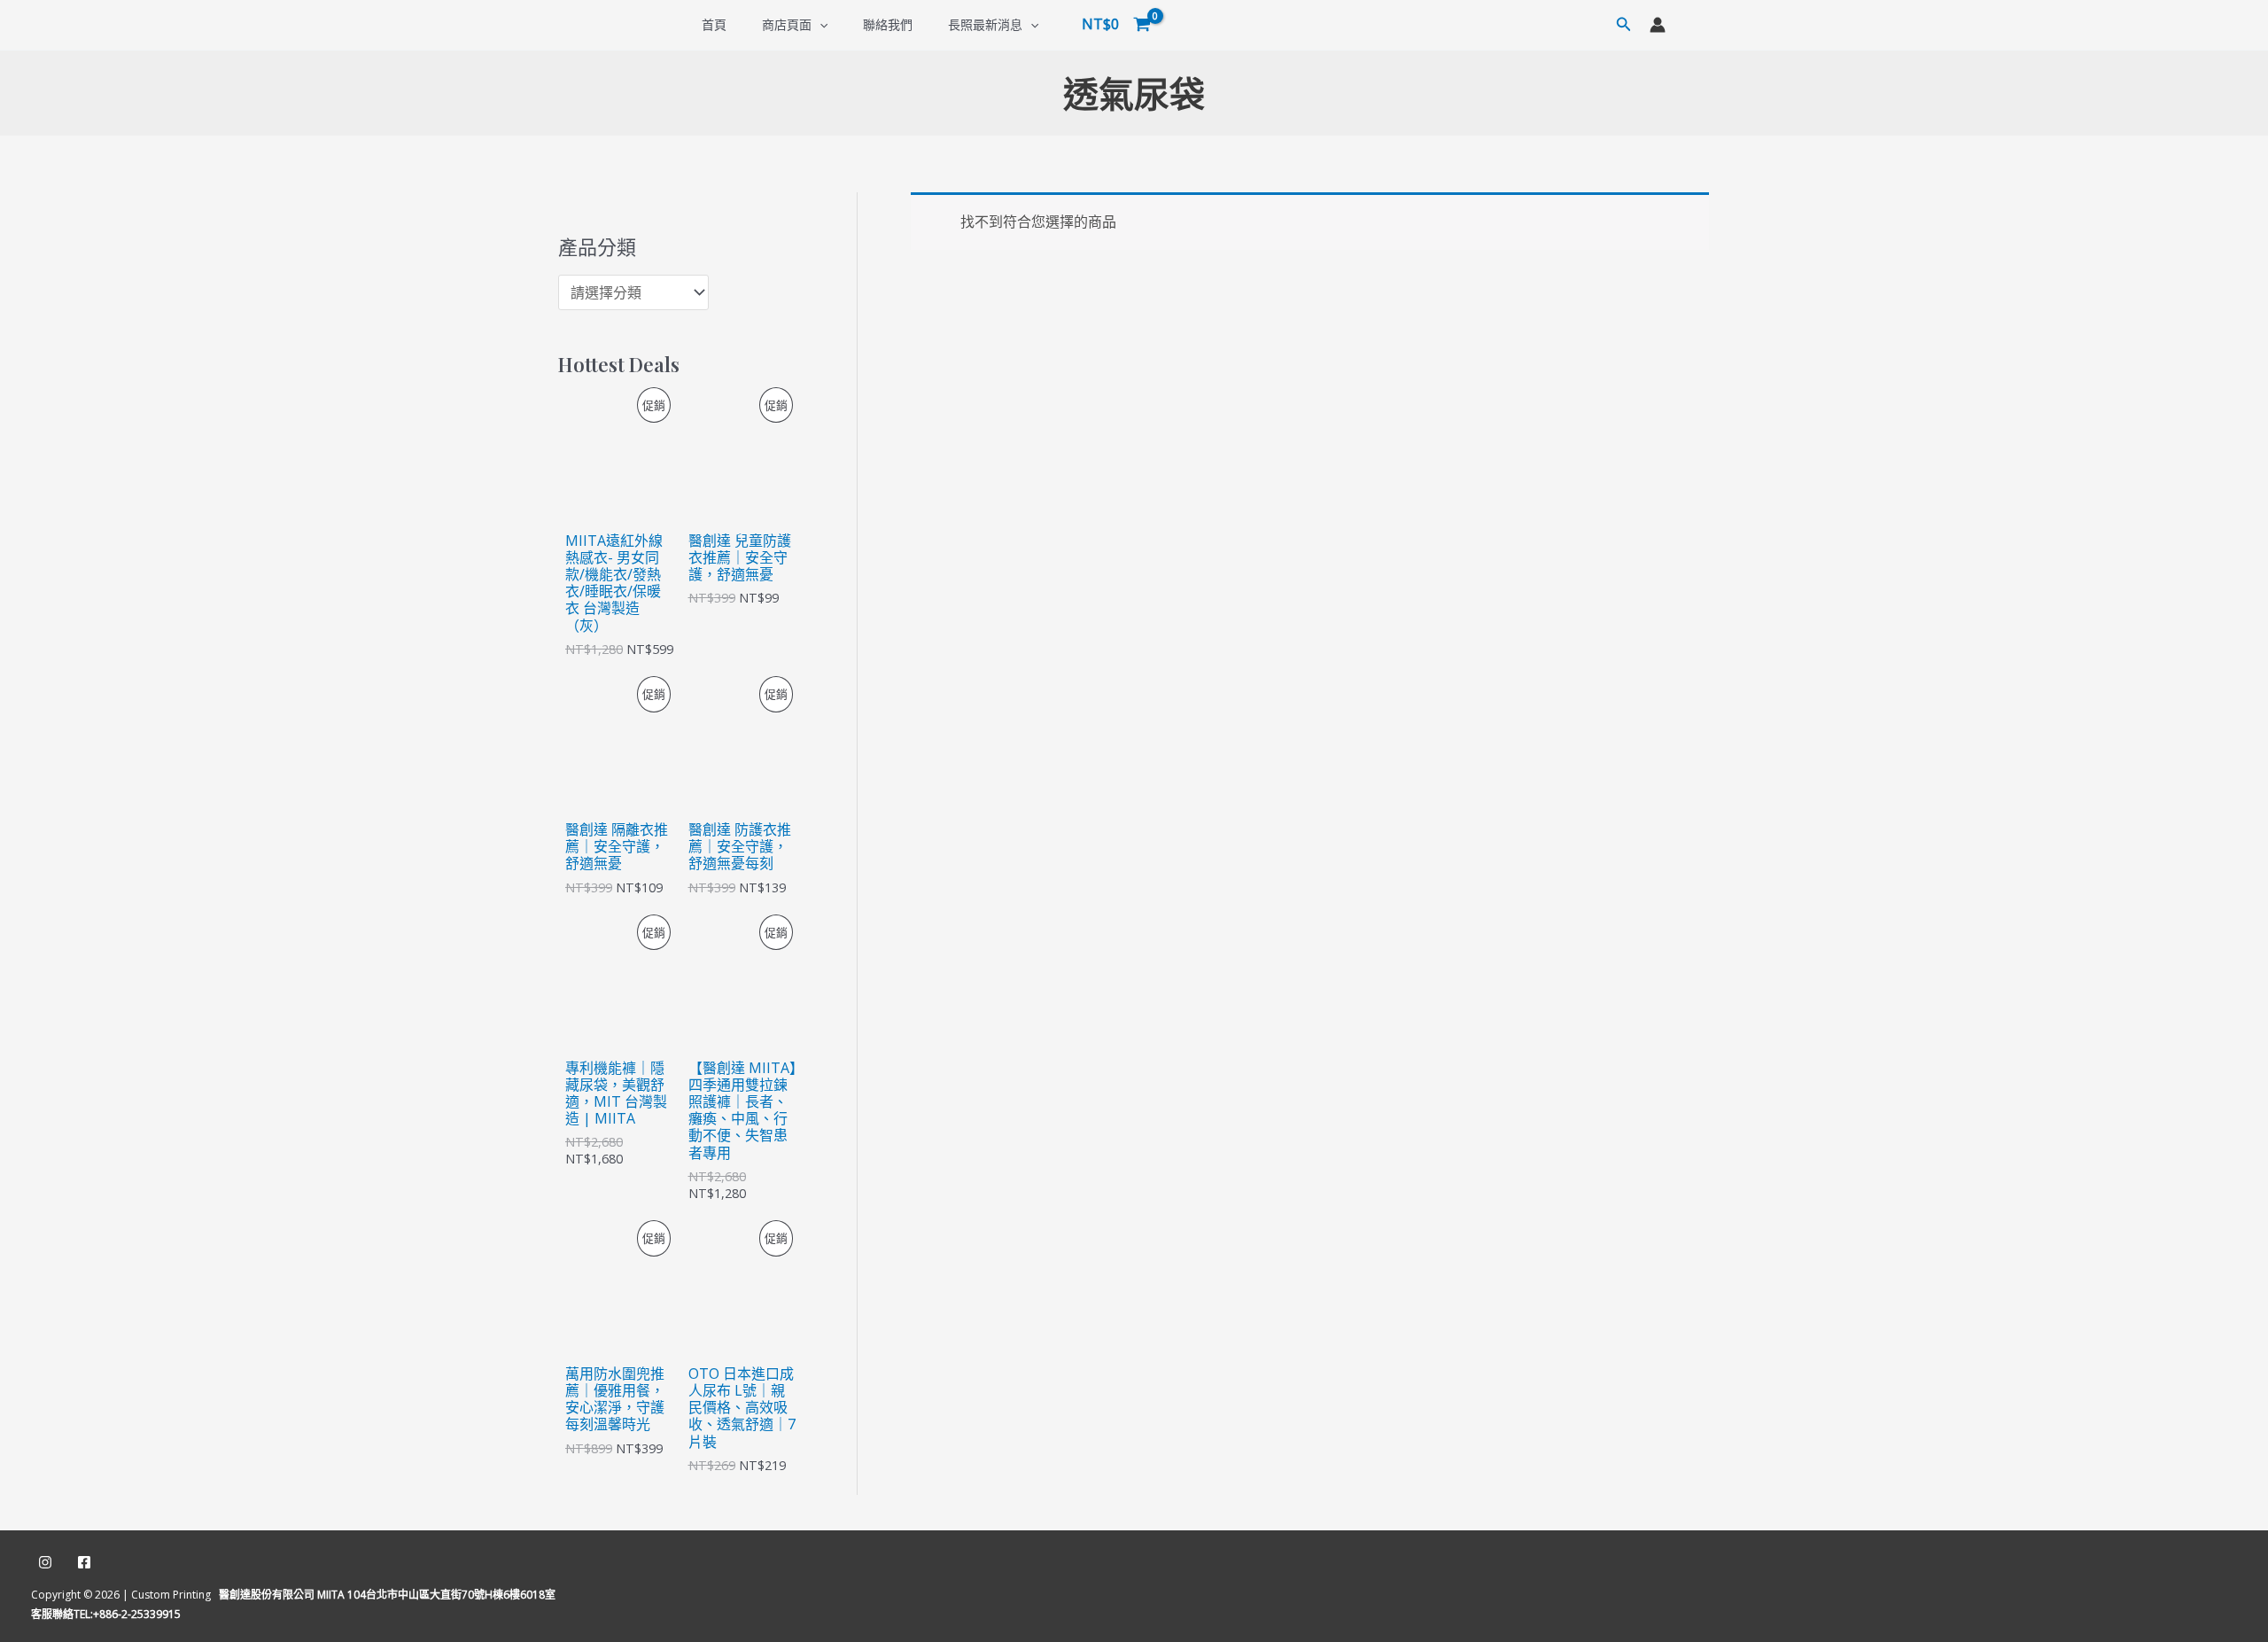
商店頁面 (787, 24)
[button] (819, 24)
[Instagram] (45, 1562)
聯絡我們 (888, 24)
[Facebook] (84, 1562)
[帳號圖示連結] (1658, 25)
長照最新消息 (985, 24)
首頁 (714, 24)
